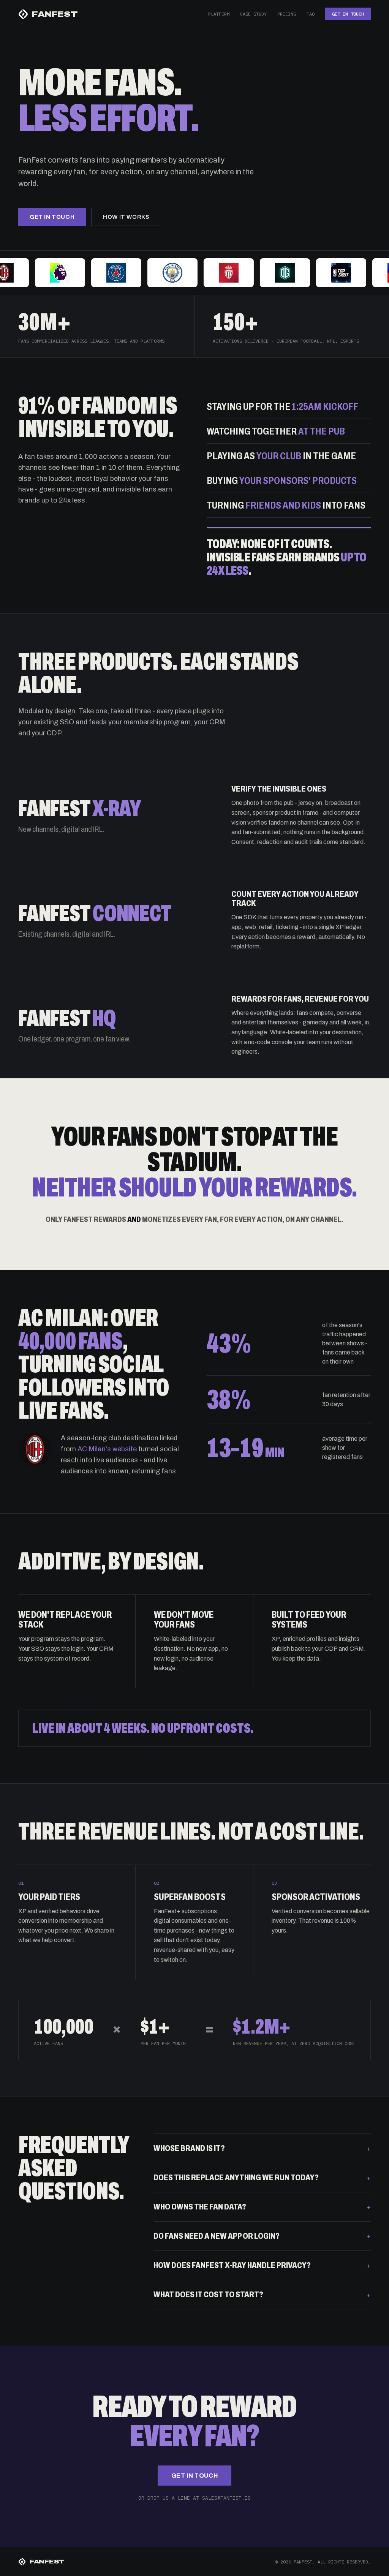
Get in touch (52, 217)
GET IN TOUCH (348, 14)
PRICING (287, 14)
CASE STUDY (253, 14)
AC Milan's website (107, 1449)
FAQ (311, 14)
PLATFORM (219, 14)
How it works (126, 217)
